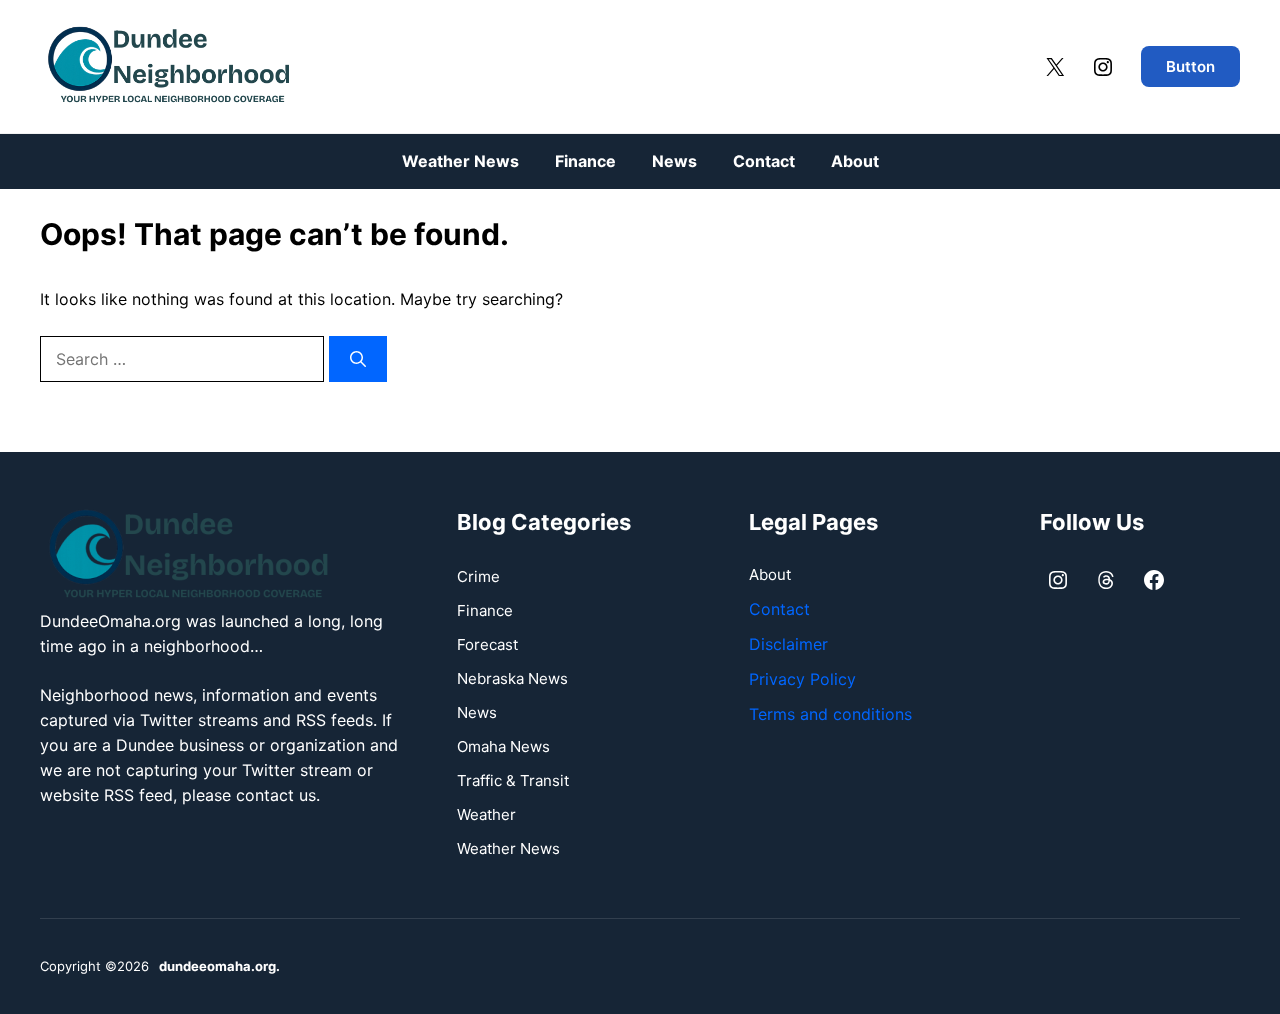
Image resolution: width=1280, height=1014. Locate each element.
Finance (585, 161)
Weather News (460, 161)
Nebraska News (512, 678)
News (674, 161)
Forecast (487, 644)
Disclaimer (788, 644)
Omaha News (503, 746)
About (855, 161)
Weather (486, 814)
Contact (764, 161)
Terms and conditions (830, 714)
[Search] (358, 359)
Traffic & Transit (513, 780)
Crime (478, 576)
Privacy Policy (802, 679)
